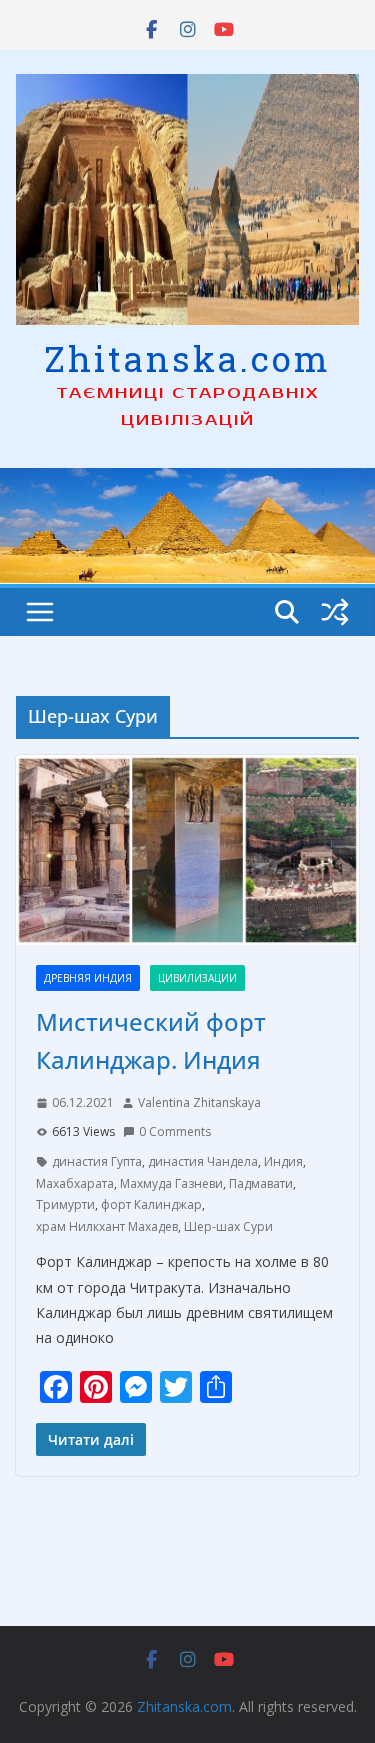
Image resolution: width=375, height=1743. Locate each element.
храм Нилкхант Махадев (107, 1226)
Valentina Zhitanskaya (199, 1102)
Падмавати (261, 1183)
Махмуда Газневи (171, 1183)
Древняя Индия (88, 978)
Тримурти (65, 1204)
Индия (283, 1161)
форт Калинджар (151, 1204)
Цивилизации (197, 978)
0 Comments (175, 1131)
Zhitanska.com (187, 358)
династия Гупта (97, 1161)
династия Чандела (203, 1161)
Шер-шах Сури (228, 1226)
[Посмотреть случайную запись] (335, 612)
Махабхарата (75, 1183)
